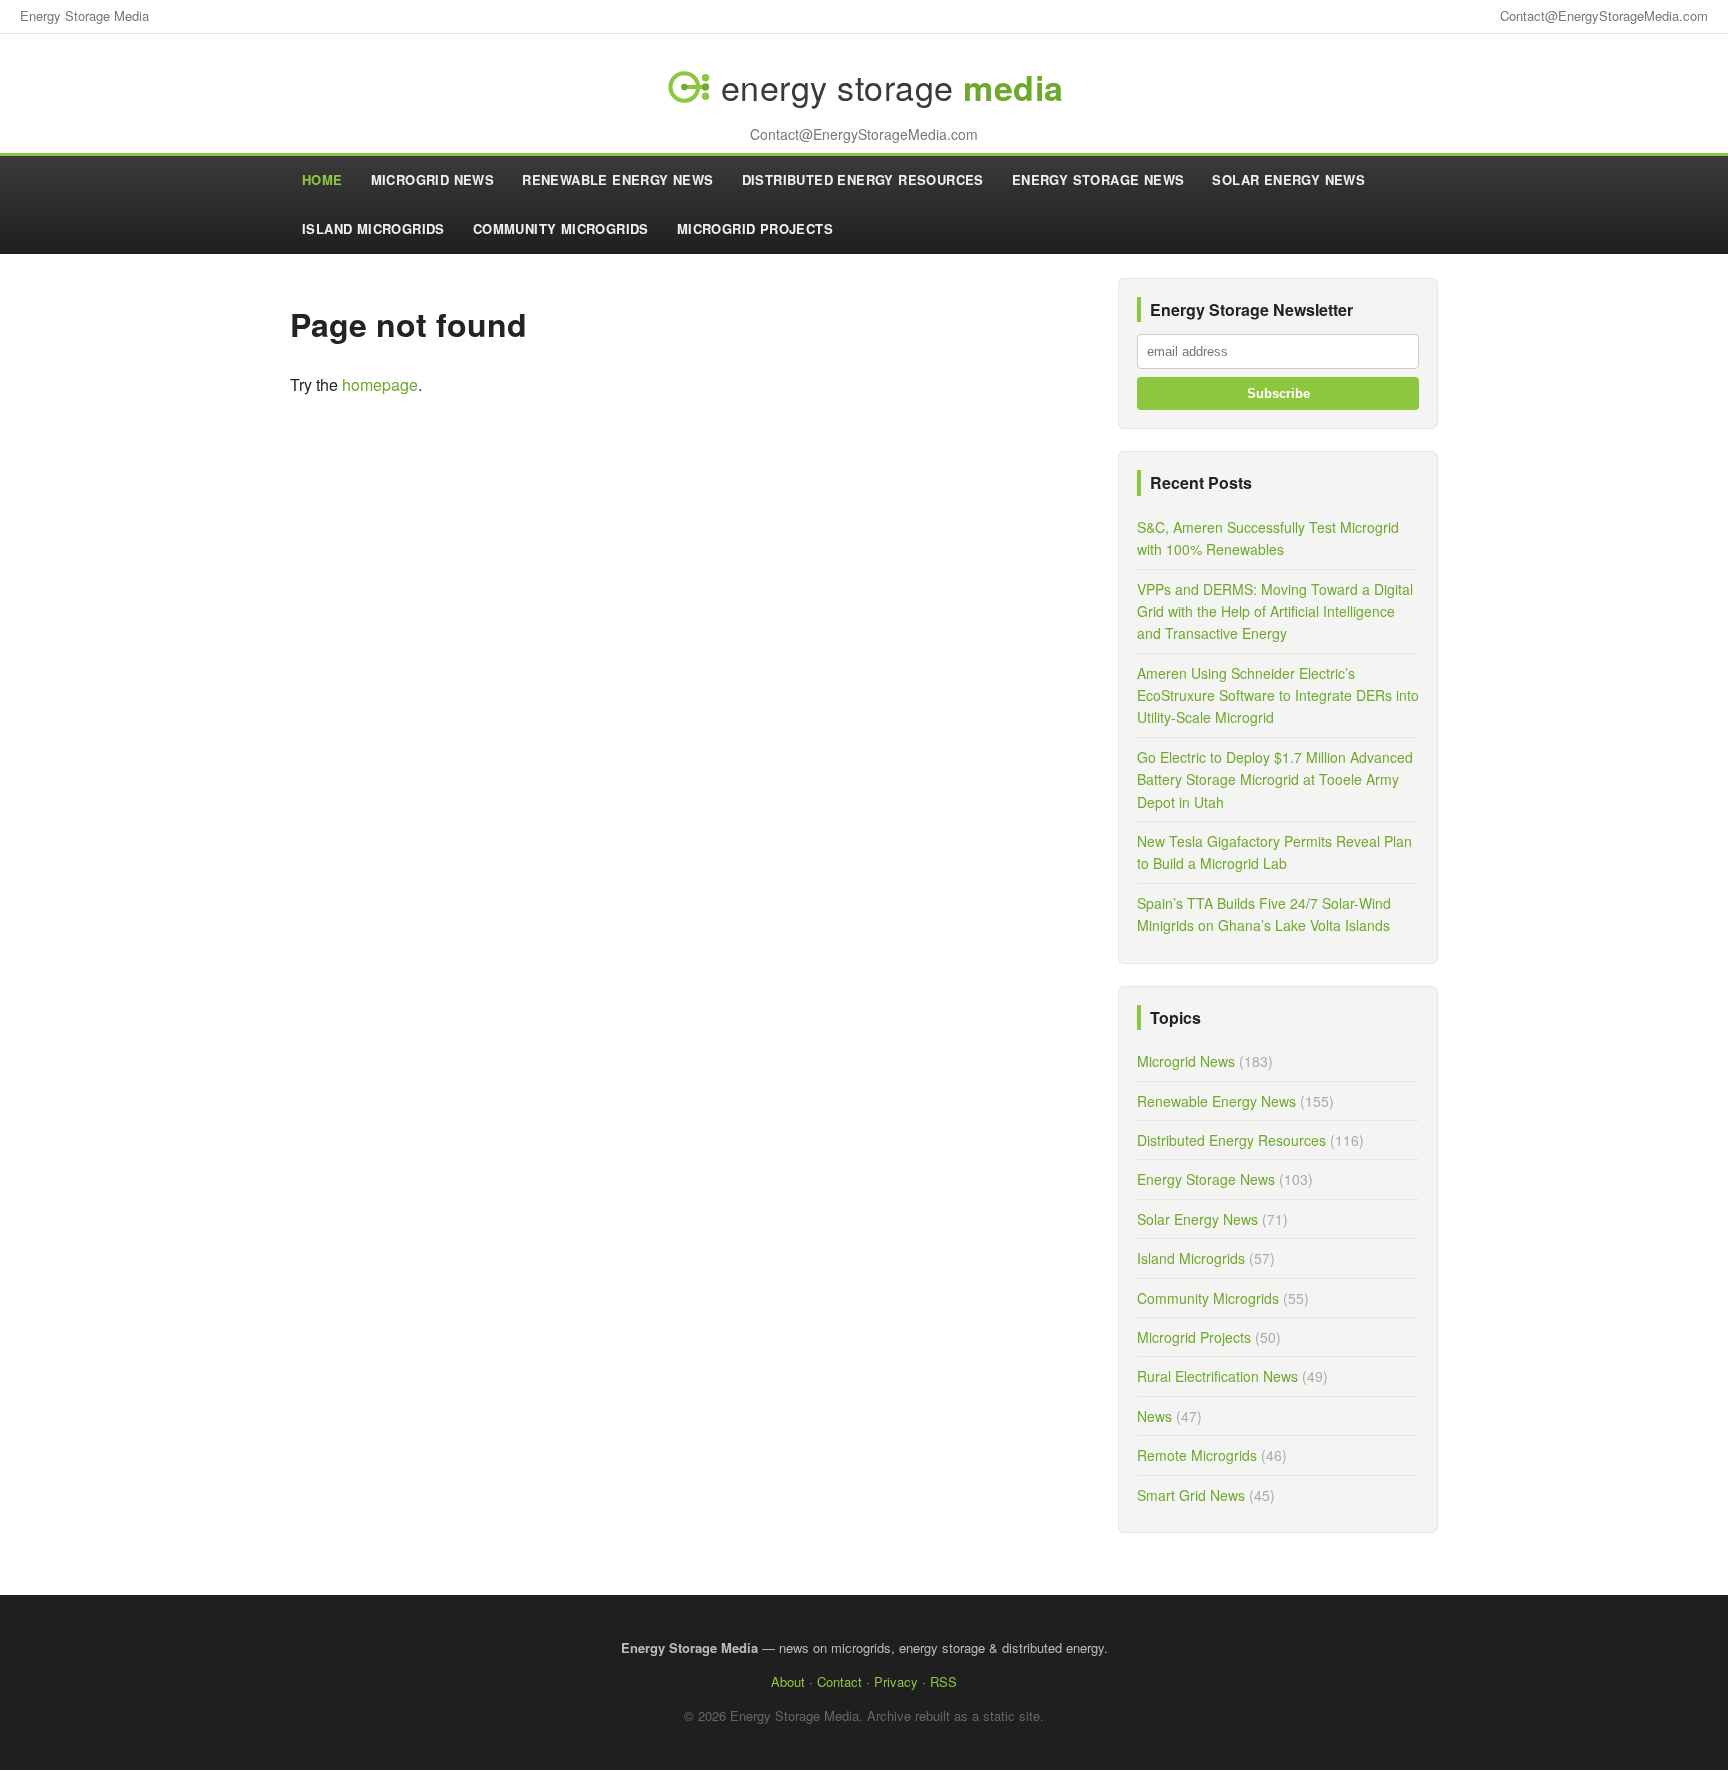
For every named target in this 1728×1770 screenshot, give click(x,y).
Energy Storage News (1098, 179)
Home (322, 179)
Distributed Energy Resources (863, 179)
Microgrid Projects (755, 228)
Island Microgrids (373, 228)
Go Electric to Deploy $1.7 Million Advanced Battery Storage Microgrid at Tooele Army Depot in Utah (1275, 779)
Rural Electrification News (1217, 1376)
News (1154, 1416)
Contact (839, 1681)
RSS (943, 1681)
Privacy (896, 1681)
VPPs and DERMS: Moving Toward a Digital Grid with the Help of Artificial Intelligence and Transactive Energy (1275, 611)
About (788, 1681)
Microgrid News (433, 179)
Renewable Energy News (617, 179)
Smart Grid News (1191, 1495)
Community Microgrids (561, 228)
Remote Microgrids (1197, 1455)
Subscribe (1278, 393)
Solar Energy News (1288, 179)
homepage (380, 384)
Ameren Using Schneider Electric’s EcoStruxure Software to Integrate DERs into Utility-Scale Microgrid (1278, 695)
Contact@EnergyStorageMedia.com (1604, 15)
